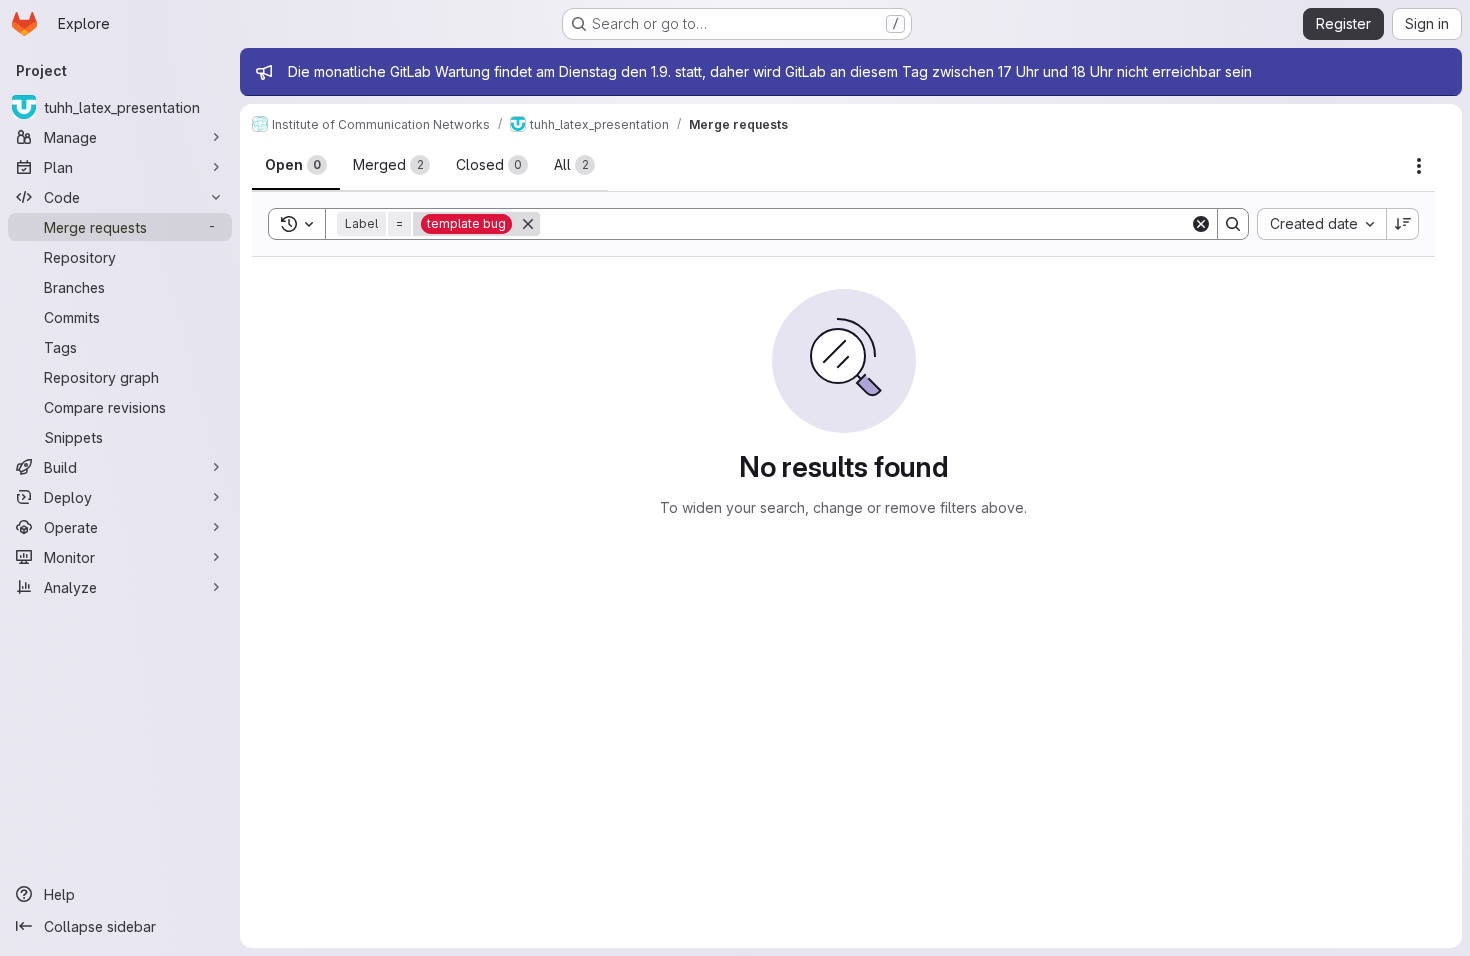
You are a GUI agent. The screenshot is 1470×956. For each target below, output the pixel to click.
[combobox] (1321, 224)
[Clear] (1201, 224)
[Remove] (528, 224)
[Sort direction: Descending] (1403, 224)
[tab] (296, 165)
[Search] (1233, 224)
